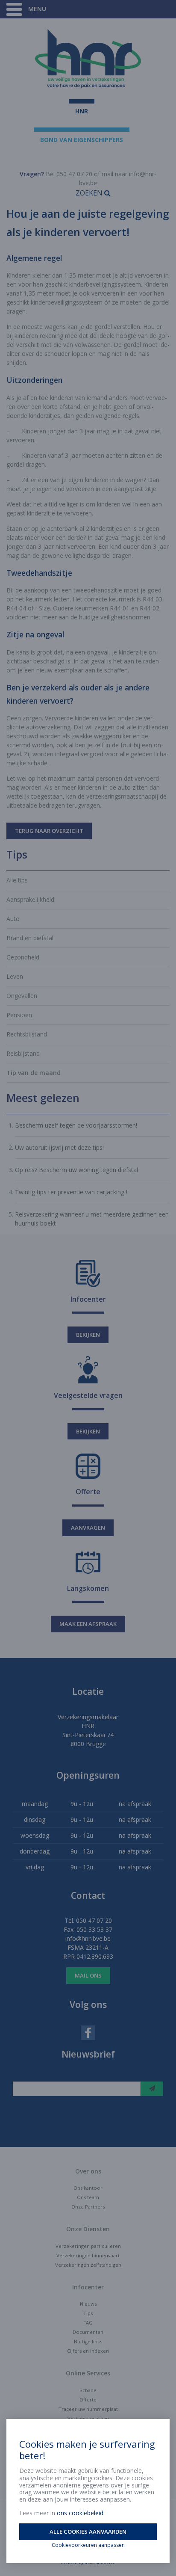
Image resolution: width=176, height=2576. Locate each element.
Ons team (88, 2197)
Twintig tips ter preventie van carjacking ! (71, 1192)
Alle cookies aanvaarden (88, 2532)
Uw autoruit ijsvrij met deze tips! (59, 1147)
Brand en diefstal (30, 938)
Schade (88, 2390)
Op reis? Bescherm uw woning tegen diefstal (76, 1170)
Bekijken (88, 1335)
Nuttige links (88, 2341)
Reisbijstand (23, 1053)
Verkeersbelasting (88, 2418)
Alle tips (17, 880)
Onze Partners (88, 2207)
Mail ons (88, 1975)
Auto (13, 919)
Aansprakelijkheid (30, 899)
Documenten (88, 2332)
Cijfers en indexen (88, 2351)
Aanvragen (88, 1528)
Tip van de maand (34, 1073)
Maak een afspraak (88, 1624)
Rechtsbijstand (27, 1034)
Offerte (88, 2400)
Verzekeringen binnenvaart (88, 2255)
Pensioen (19, 1015)
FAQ (88, 2323)
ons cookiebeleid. (81, 2513)
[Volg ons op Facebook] (88, 2032)
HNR (82, 111)
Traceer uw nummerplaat (88, 2409)
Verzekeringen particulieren (88, 2246)
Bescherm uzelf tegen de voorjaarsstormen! (76, 1125)
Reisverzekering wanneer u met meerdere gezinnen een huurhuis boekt (92, 1219)
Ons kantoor (88, 2188)
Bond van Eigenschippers (82, 140)
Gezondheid (23, 957)
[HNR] (88, 59)
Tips (88, 2313)
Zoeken (90, 193)
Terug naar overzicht (49, 831)
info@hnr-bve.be (88, 1938)
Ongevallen (22, 996)
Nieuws (88, 2304)
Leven (15, 976)
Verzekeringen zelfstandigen (88, 2265)
